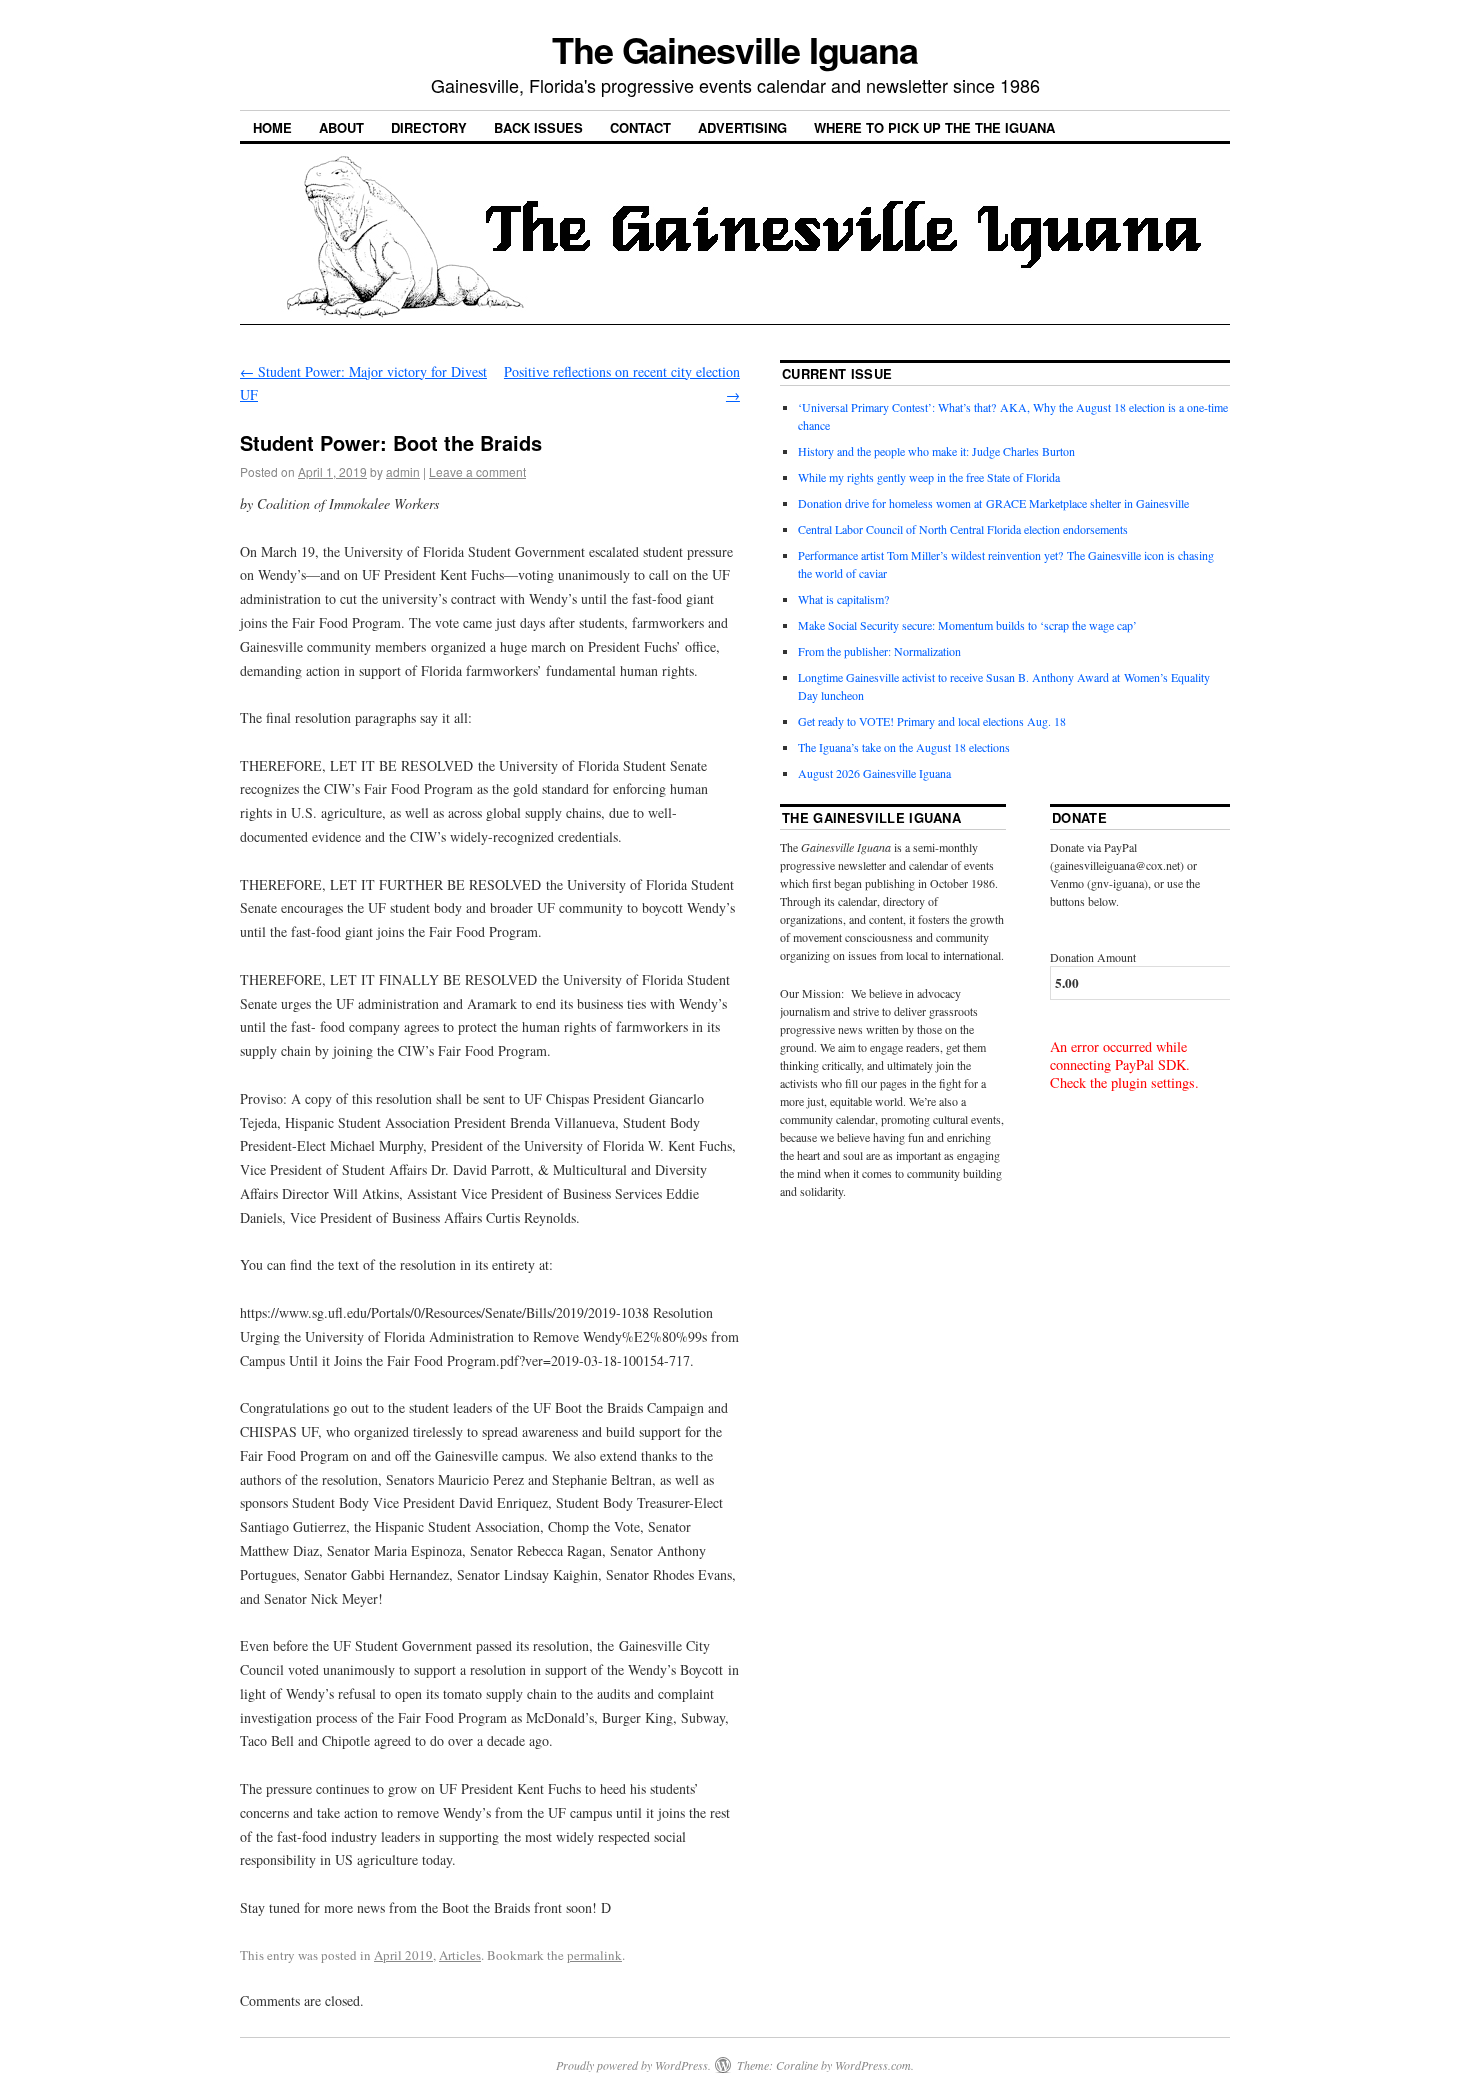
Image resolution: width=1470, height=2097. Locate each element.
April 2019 (403, 1955)
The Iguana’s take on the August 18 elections (904, 747)
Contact (640, 127)
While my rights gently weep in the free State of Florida (932, 477)
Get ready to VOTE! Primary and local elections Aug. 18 (932, 721)
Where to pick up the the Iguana (934, 127)
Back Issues (538, 127)
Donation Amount (1093, 957)
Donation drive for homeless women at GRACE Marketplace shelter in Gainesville (993, 503)
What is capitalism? (843, 599)
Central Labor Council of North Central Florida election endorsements (963, 529)
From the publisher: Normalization (879, 651)
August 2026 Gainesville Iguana (874, 773)
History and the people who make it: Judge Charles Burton (936, 451)
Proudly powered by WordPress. (633, 2065)
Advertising (742, 127)
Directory (429, 127)
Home (272, 127)
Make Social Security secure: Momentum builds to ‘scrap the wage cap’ (967, 625)
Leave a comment (477, 471)
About (341, 127)
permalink (594, 1955)
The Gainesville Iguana (735, 49)
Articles (460, 1955)
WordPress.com (873, 2065)
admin (403, 471)
